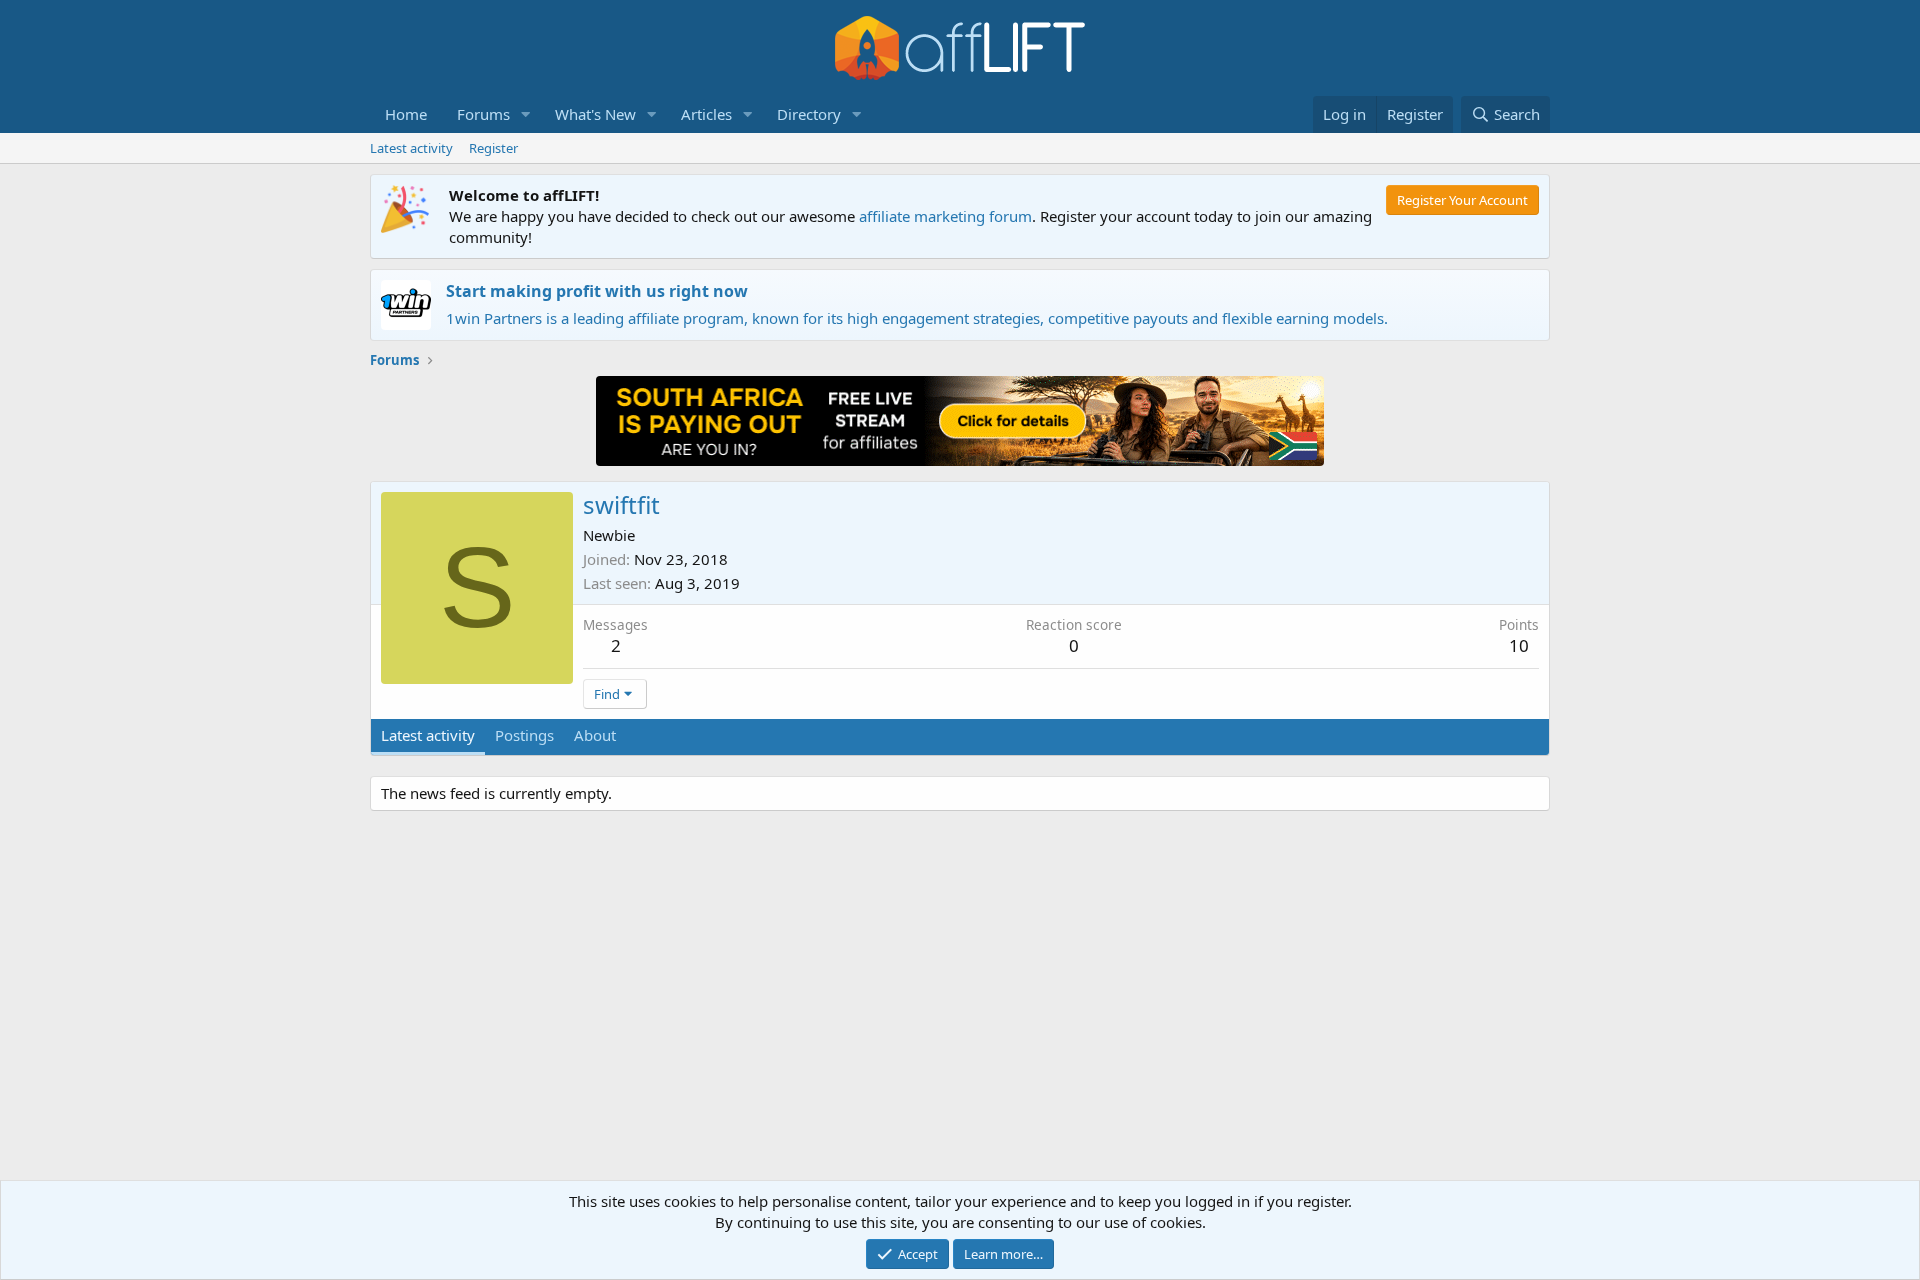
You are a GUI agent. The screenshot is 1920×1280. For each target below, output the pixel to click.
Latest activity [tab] (428, 735)
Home (406, 114)
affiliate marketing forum (945, 216)
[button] (526, 114)
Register (493, 148)
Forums (483, 114)
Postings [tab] (524, 735)
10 (1519, 645)
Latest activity (411, 148)
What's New (595, 114)
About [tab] (595, 735)
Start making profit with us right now (597, 291)
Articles (706, 114)
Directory (809, 114)
